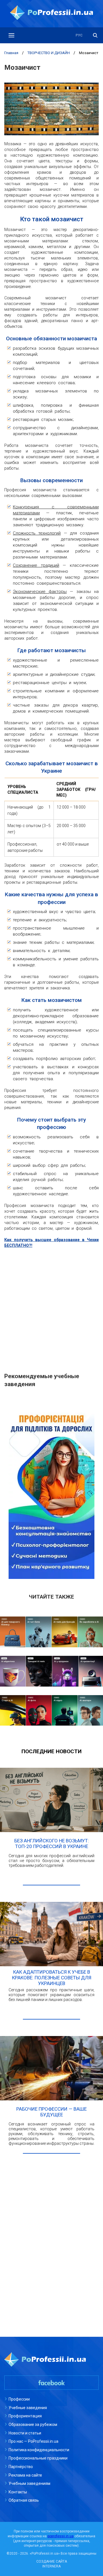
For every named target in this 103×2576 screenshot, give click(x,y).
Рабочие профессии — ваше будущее (51, 2112)
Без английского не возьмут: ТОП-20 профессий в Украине (52, 1843)
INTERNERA (51, 2566)
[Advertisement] (51, 1307)
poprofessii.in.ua (61, 2536)
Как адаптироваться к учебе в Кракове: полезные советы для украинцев (52, 1978)
